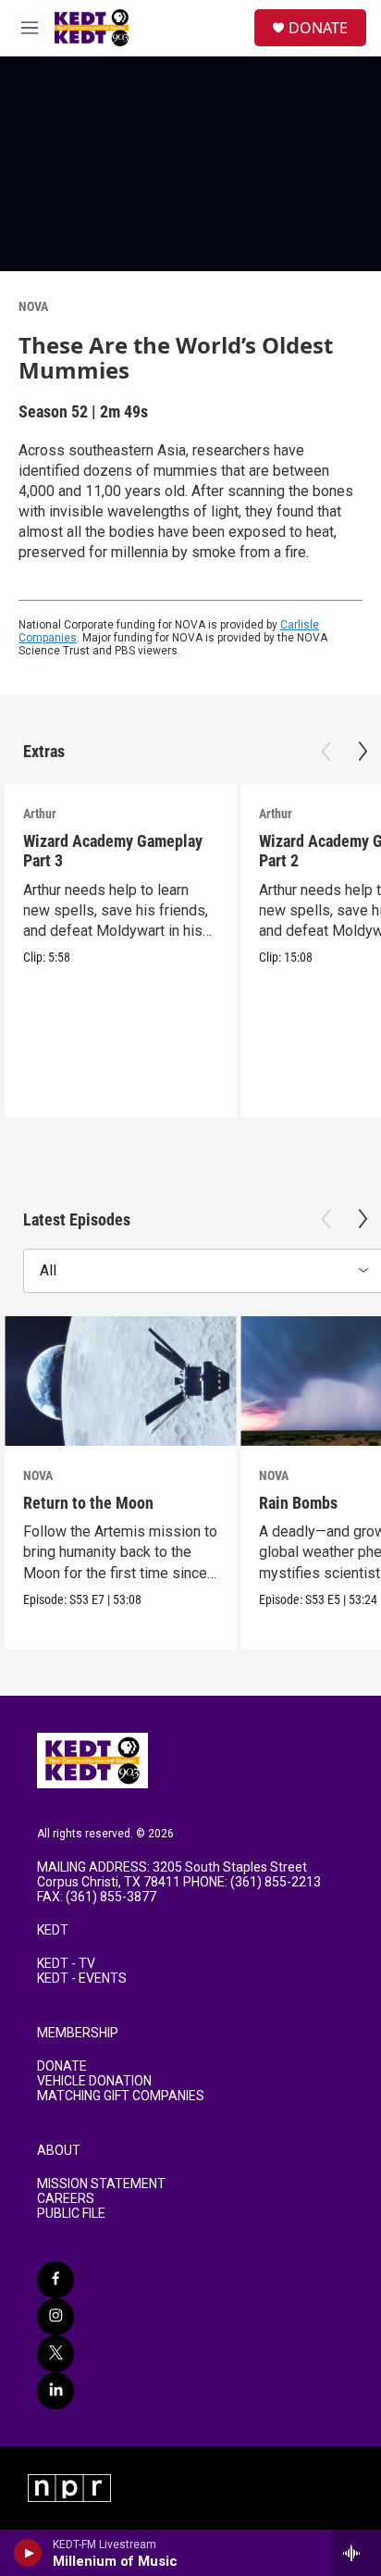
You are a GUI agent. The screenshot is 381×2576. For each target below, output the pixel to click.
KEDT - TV (66, 1964)
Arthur (40, 814)
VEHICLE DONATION (94, 2081)
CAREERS (66, 2199)
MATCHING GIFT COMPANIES (121, 2096)
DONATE (318, 28)
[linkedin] (55, 2391)
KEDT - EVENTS (82, 1979)
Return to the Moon (88, 1503)
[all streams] (356, 2553)
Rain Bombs (298, 1503)
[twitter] (55, 2354)
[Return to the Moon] (120, 1381)
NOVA (33, 306)
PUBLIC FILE (71, 2214)
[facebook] (55, 2280)
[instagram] (55, 2317)
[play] (28, 2553)
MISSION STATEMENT (101, 2184)
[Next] (363, 752)
